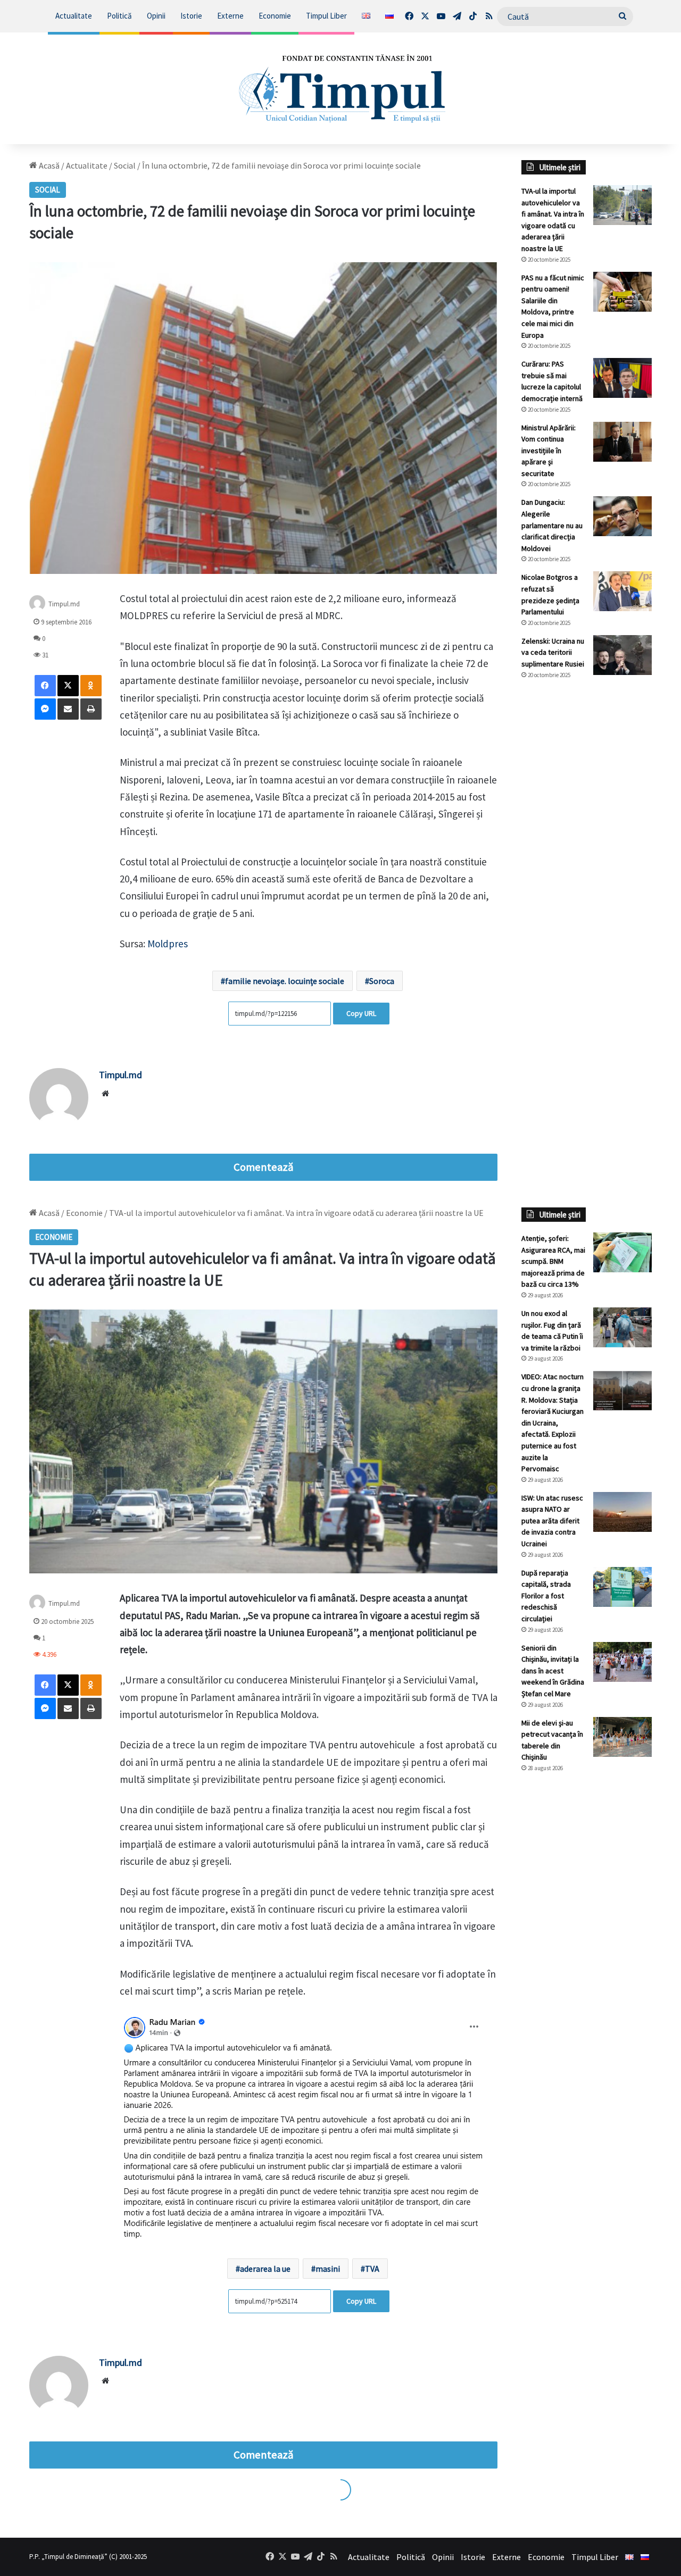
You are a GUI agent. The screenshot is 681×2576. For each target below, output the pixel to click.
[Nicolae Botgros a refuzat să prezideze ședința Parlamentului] (622, 591)
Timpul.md (64, 604)
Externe (230, 16)
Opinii (156, 16)
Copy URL (361, 1013)
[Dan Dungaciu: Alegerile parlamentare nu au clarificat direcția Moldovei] (622, 516)
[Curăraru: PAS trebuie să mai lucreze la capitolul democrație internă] (622, 378)
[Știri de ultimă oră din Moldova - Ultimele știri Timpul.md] (341, 88)
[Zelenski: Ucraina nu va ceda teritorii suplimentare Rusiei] (622, 655)
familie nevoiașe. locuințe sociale (285, 981)
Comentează (263, 1167)
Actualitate (74, 16)
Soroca (382, 981)
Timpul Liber (326, 16)
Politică (119, 16)
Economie (275, 16)
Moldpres (168, 944)
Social (125, 165)
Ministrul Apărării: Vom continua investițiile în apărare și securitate (549, 451)
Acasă (48, 165)
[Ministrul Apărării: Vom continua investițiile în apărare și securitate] (622, 442)
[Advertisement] (587, 866)
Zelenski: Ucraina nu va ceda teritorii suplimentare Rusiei (553, 652)
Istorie (191, 16)
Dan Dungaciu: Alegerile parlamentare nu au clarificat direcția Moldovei (552, 525)
